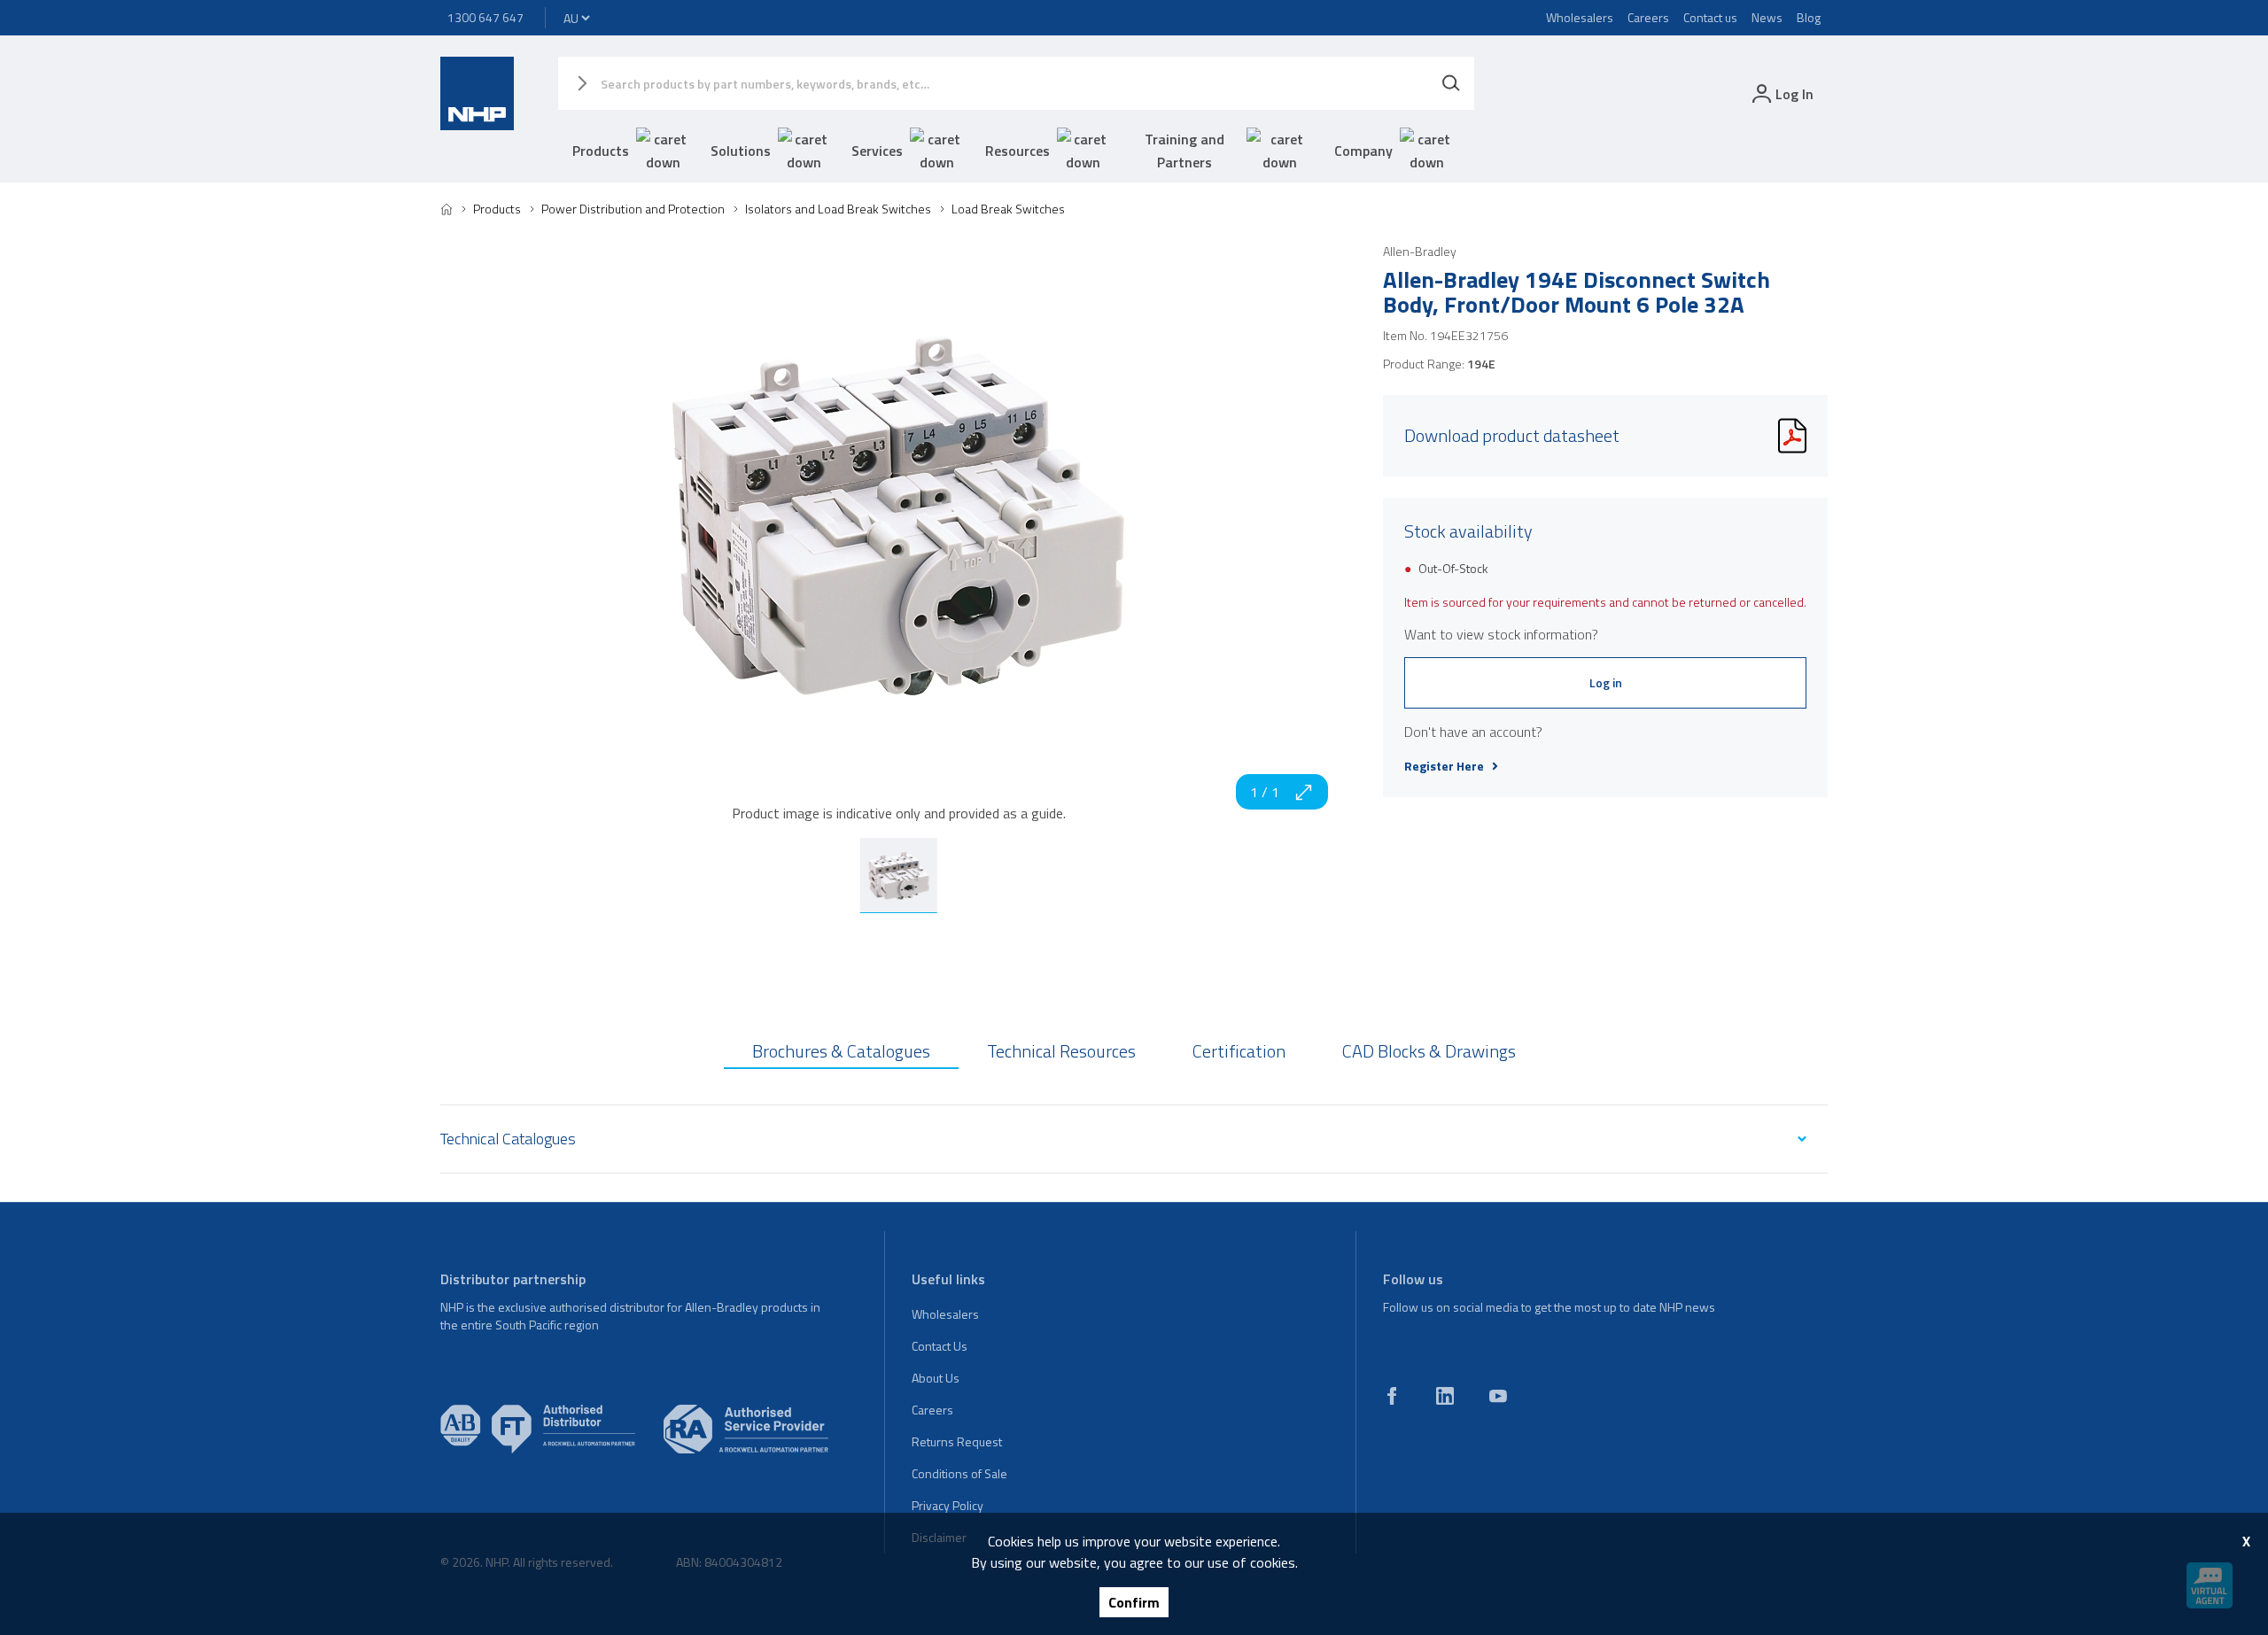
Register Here (1444, 766)
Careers (1648, 17)
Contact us (1710, 17)
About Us (936, 1378)
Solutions (741, 151)
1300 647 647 (485, 17)
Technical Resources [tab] (1061, 1051)
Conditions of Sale (959, 1473)
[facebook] (1392, 1396)
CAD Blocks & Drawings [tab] (1429, 1051)
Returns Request (957, 1441)
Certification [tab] (1239, 1051)
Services (877, 151)
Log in (1606, 682)
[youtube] (1498, 1396)
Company (1363, 151)
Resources (1017, 151)
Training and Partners (1184, 151)
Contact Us (940, 1346)
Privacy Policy (948, 1505)
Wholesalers (1580, 17)
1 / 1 (1265, 792)
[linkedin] (1445, 1396)
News (1767, 17)
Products (601, 151)
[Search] (1451, 83)
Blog (1809, 17)
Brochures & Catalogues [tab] (841, 1051)
